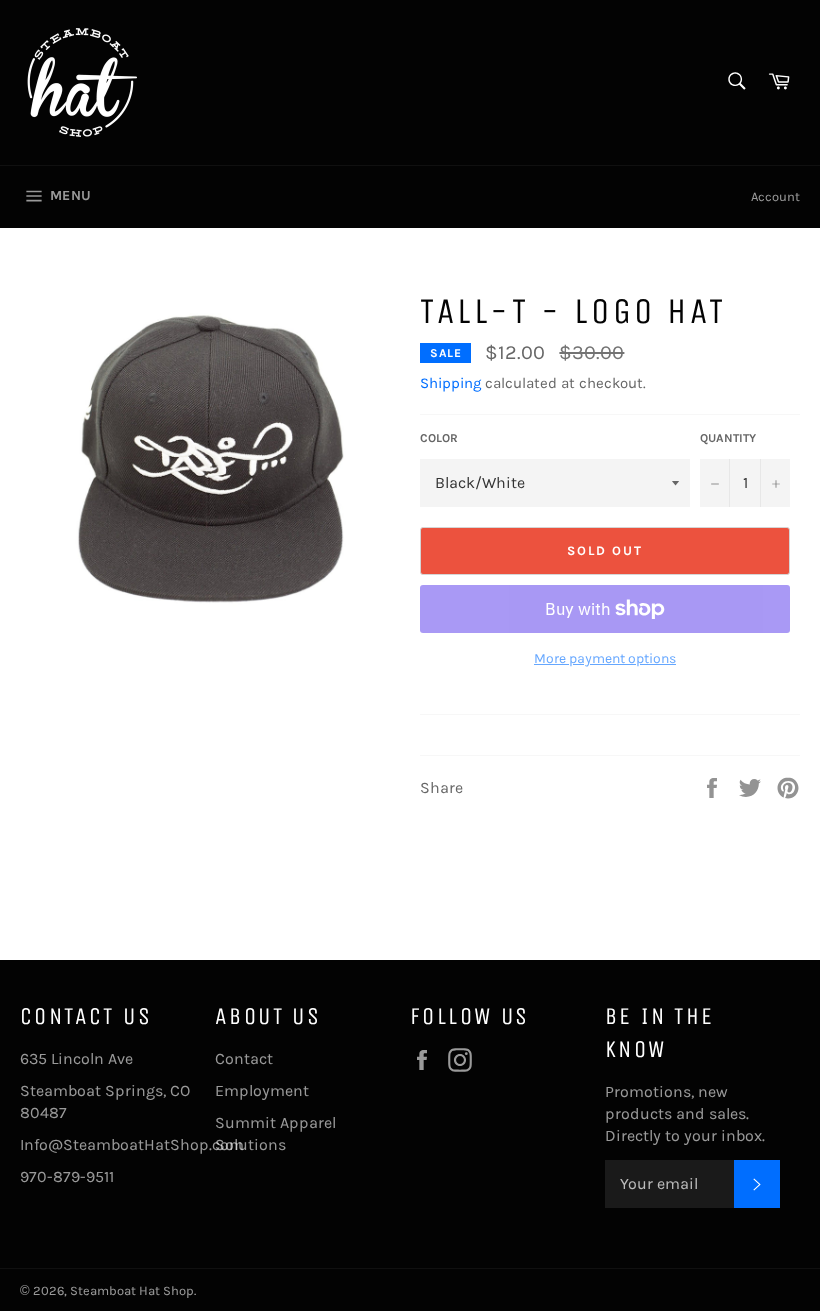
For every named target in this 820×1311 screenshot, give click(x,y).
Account (775, 196)
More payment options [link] (605, 658)
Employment (262, 1090)
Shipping (450, 383)
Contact (244, 1058)
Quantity (728, 438)
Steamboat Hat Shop (132, 1290)
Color (439, 438)
